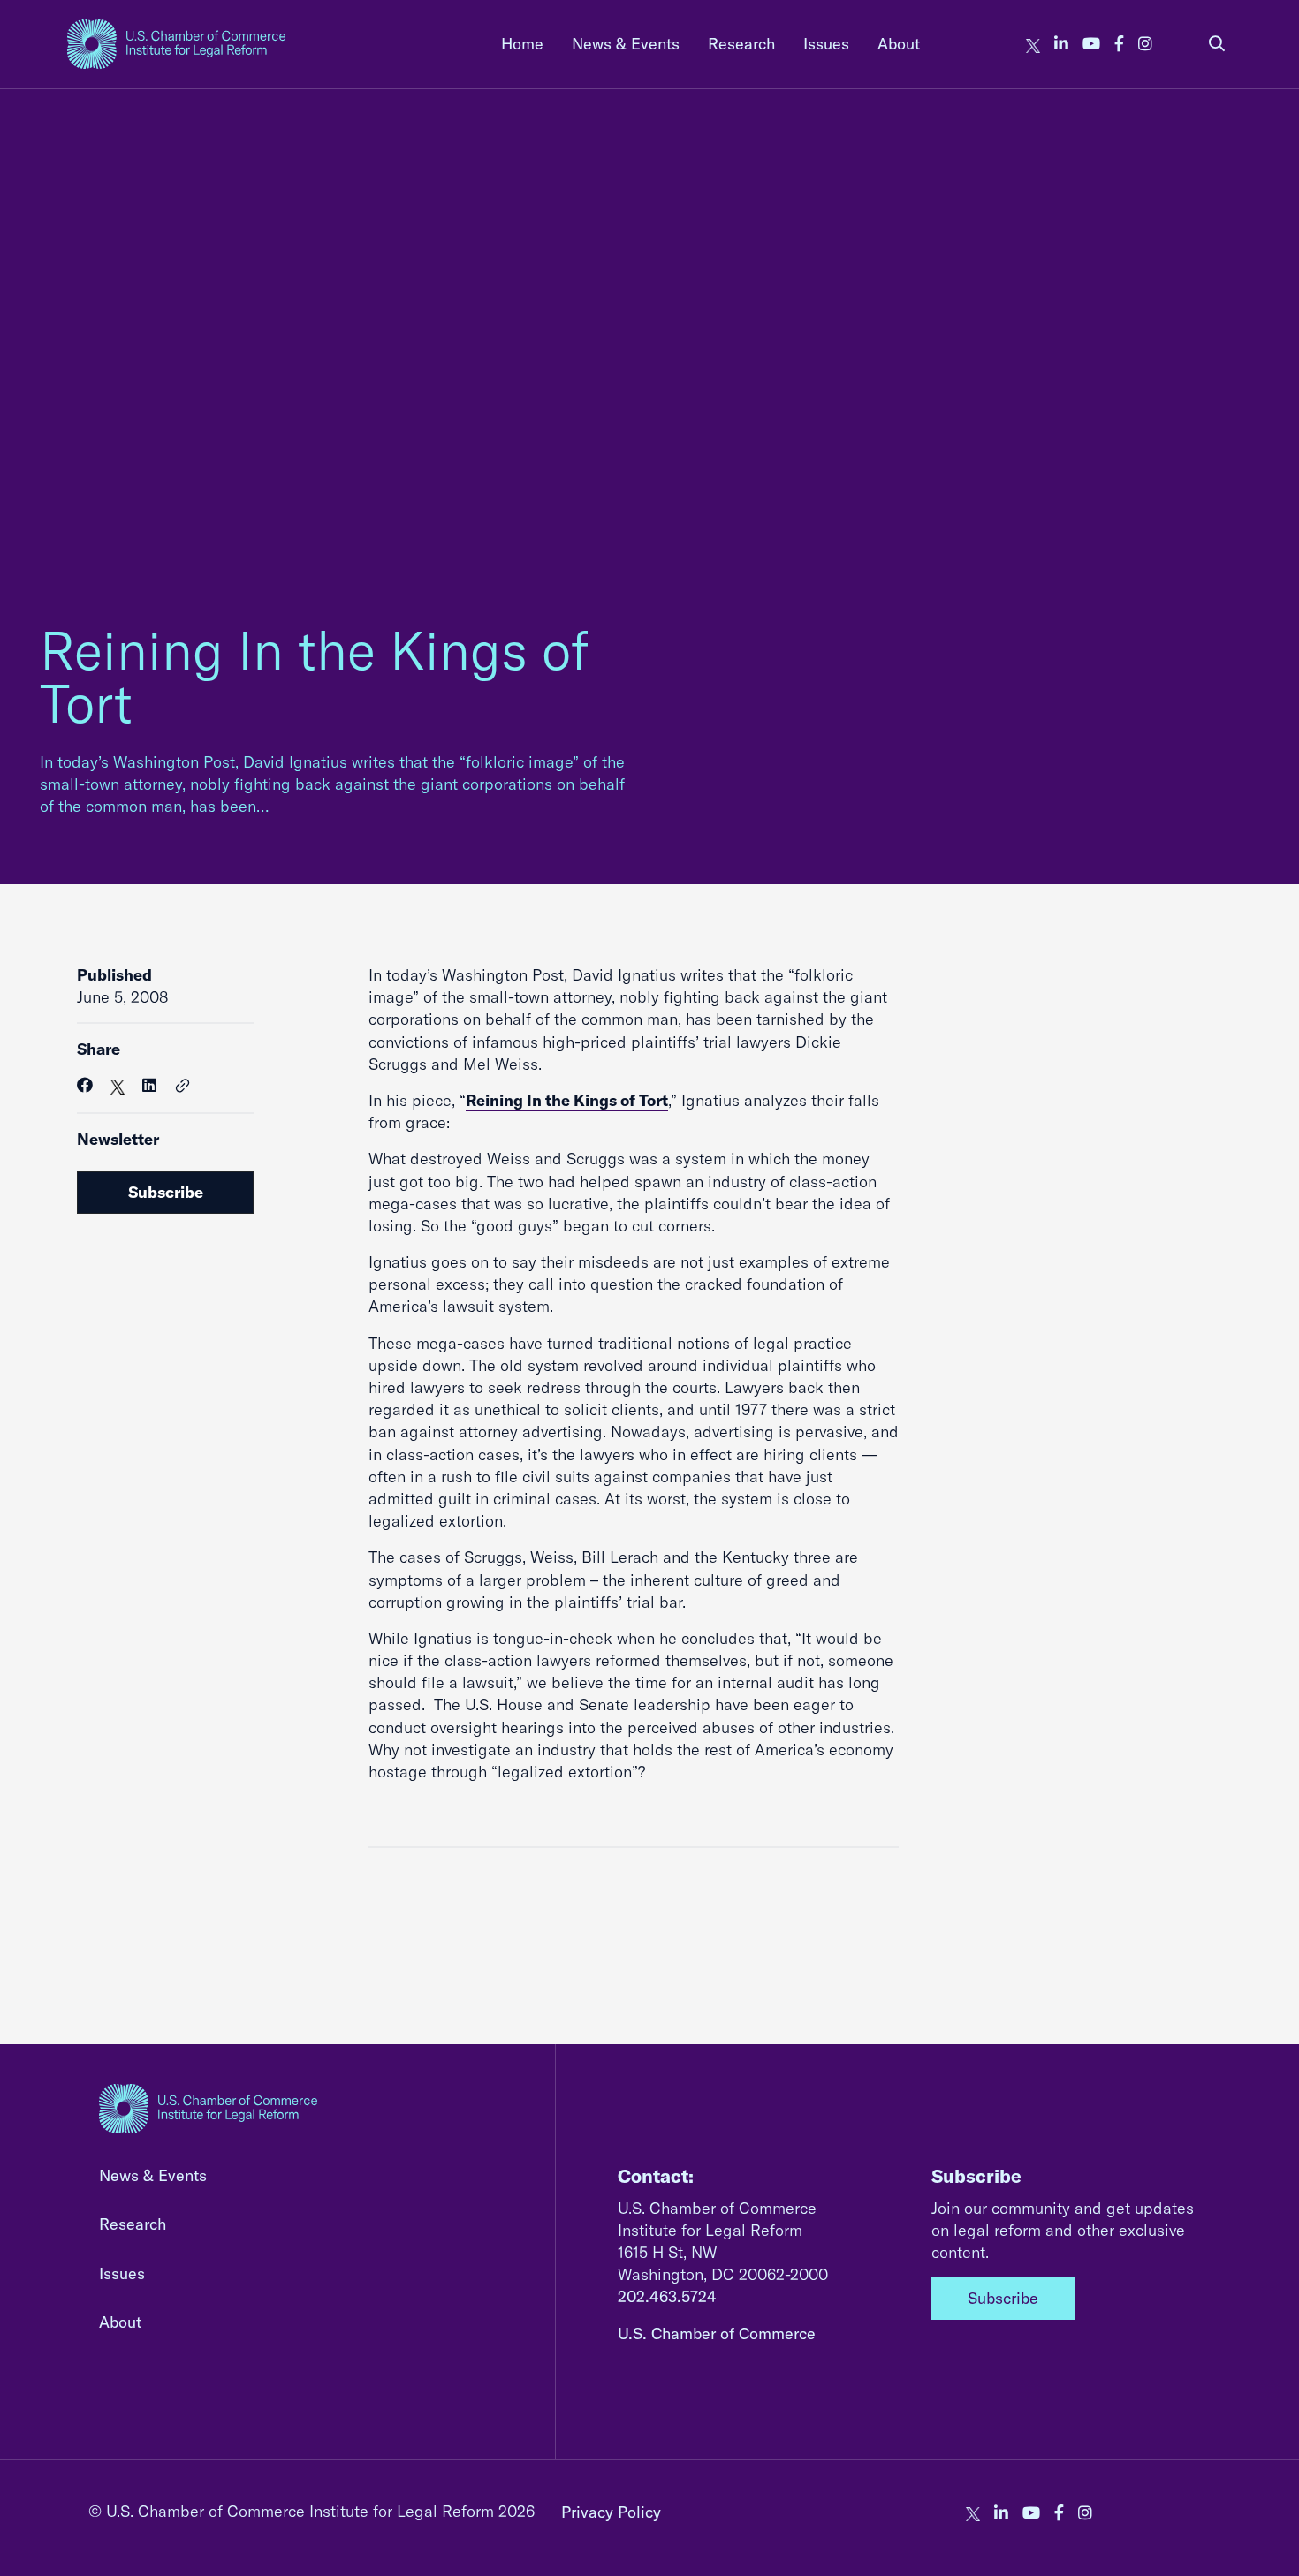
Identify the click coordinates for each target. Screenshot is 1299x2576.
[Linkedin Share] (149, 1085)
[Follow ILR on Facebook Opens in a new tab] (1119, 44)
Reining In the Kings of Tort (314, 676)
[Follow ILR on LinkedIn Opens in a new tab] (1061, 44)
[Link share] (183, 1087)
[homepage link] (176, 44)
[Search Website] (1217, 44)
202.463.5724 (667, 2296)
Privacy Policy (611, 2512)
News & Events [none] (626, 44)
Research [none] (741, 44)
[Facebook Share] (85, 1085)
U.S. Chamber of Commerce (717, 2334)
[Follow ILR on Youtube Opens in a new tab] (1091, 44)
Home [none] (522, 44)
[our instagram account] (1145, 44)
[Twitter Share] (118, 1085)
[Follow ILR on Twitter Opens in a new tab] (1033, 44)
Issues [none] (826, 44)
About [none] (899, 44)
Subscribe (166, 1192)
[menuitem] (522, 44)
